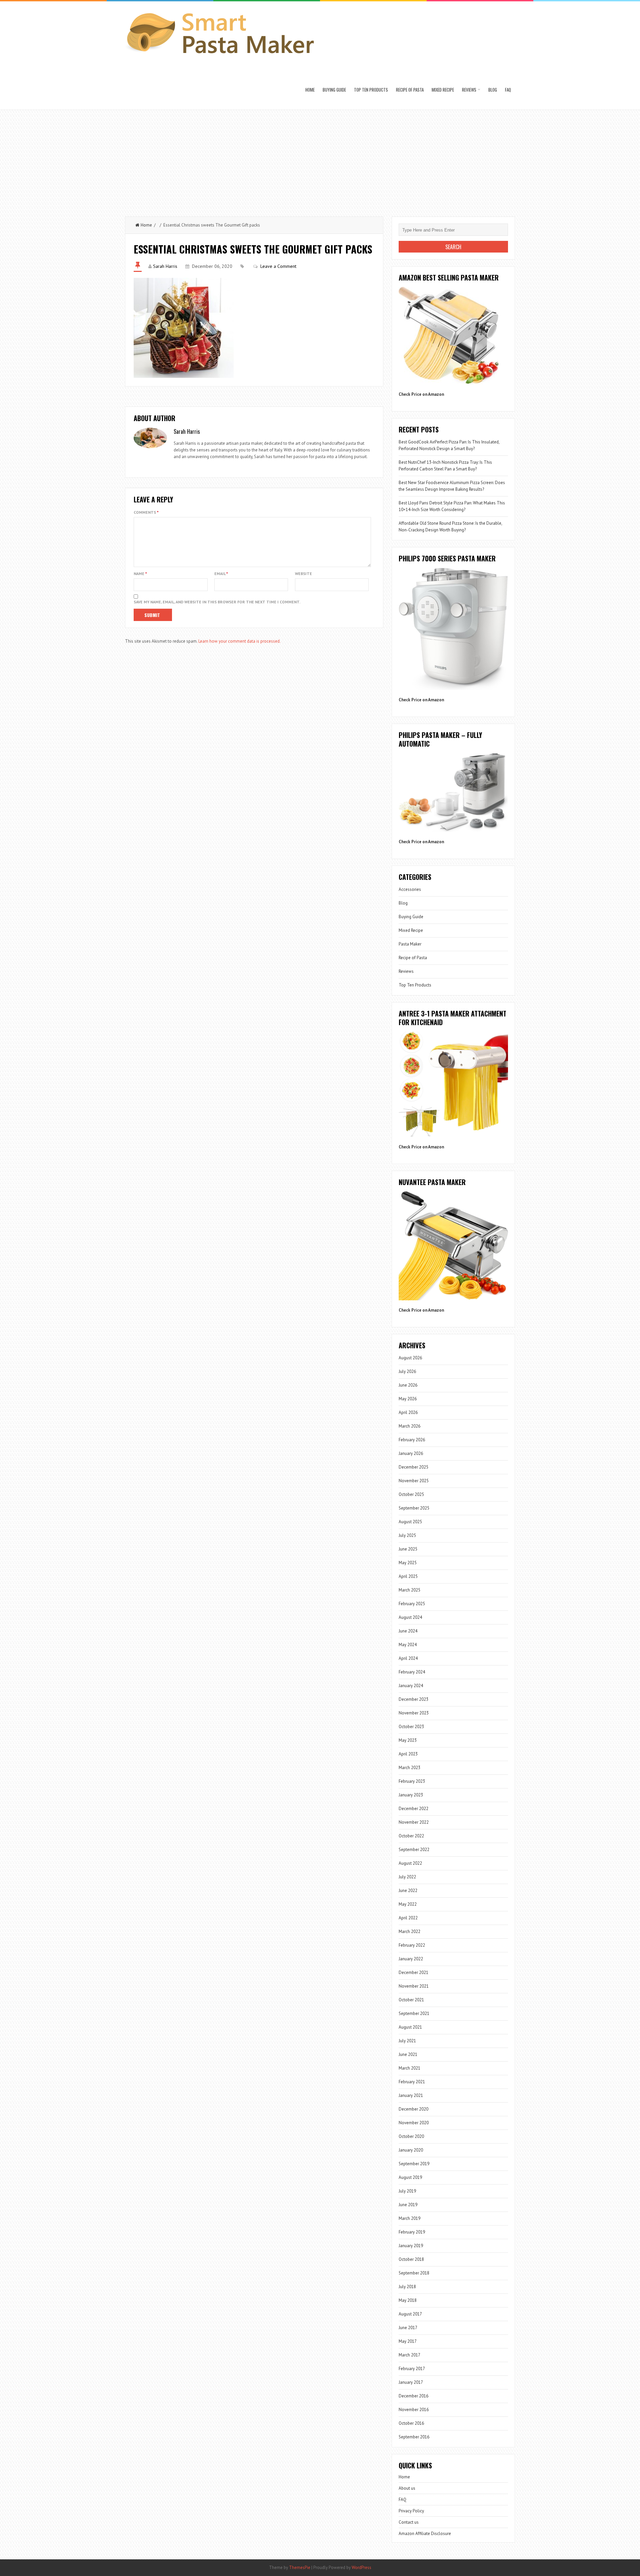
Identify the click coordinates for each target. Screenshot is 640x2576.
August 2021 (410, 2027)
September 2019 (414, 2164)
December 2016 (413, 2396)
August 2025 (410, 1522)
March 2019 (409, 2218)
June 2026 (408, 1385)
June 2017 (408, 2328)
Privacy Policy (411, 2511)
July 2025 (407, 1535)
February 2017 (412, 2369)
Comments (146, 512)
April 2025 (408, 1576)
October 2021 (411, 2000)
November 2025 (414, 1481)
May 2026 (408, 1399)
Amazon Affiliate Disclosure (425, 2534)
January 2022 (411, 1959)
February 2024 (412, 1672)
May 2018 (408, 2300)
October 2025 (411, 1494)
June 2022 (408, 1891)
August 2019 (410, 2177)
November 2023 (414, 1713)
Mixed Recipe (443, 90)
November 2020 (414, 2123)
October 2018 (411, 2259)
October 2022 (411, 1836)
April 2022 (408, 1918)
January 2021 (411, 2095)
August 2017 (410, 2314)
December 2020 (413, 2109)
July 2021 (407, 2041)
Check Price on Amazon (421, 394)
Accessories (410, 889)
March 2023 (409, 1768)
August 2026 (410, 1358)
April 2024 (408, 1658)
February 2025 (412, 1604)
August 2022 (410, 1863)
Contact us (409, 2522)
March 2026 (409, 1426)
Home (310, 90)
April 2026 (408, 1412)
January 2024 (411, 1686)
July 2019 (407, 2191)
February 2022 (412, 1945)
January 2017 (411, 2382)
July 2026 (407, 1371)
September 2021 (414, 2013)
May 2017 (408, 2341)
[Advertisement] (320, 160)
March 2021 (409, 2068)
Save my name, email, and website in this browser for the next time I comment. (217, 602)
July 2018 (407, 2287)
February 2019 (412, 2232)
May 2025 (408, 1563)
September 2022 (414, 1850)
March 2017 (409, 2355)
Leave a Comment (278, 266)
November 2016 (414, 2410)
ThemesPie (300, 2568)
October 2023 (411, 1727)
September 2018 (414, 2273)
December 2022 (413, 1809)
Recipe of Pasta (410, 90)
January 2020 (411, 2150)
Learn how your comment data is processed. (239, 641)
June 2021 (408, 2054)
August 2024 (410, 1617)
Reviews (469, 90)
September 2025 (414, 1508)
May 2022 (408, 1904)
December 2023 (413, 1699)
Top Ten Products (371, 90)
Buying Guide (334, 90)
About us (407, 2488)
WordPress (361, 2568)
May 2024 (408, 1645)
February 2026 (412, 1440)
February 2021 (412, 2082)
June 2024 (408, 1631)
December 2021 (413, 1972)
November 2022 (414, 1822)
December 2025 (413, 1467)
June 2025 (408, 1549)
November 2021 (414, 1986)
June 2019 (408, 2205)
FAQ (508, 90)
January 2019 (411, 2246)
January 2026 (411, 1453)
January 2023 (411, 1795)
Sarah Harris (165, 266)
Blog (493, 90)
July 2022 (407, 1877)
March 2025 (409, 1590)
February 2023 (412, 1781)
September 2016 (414, 2437)
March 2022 (409, 1932)
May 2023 (408, 1740)
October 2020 (411, 2136)
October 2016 (411, 2423)
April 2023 (408, 1754)
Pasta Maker (410, 944)
